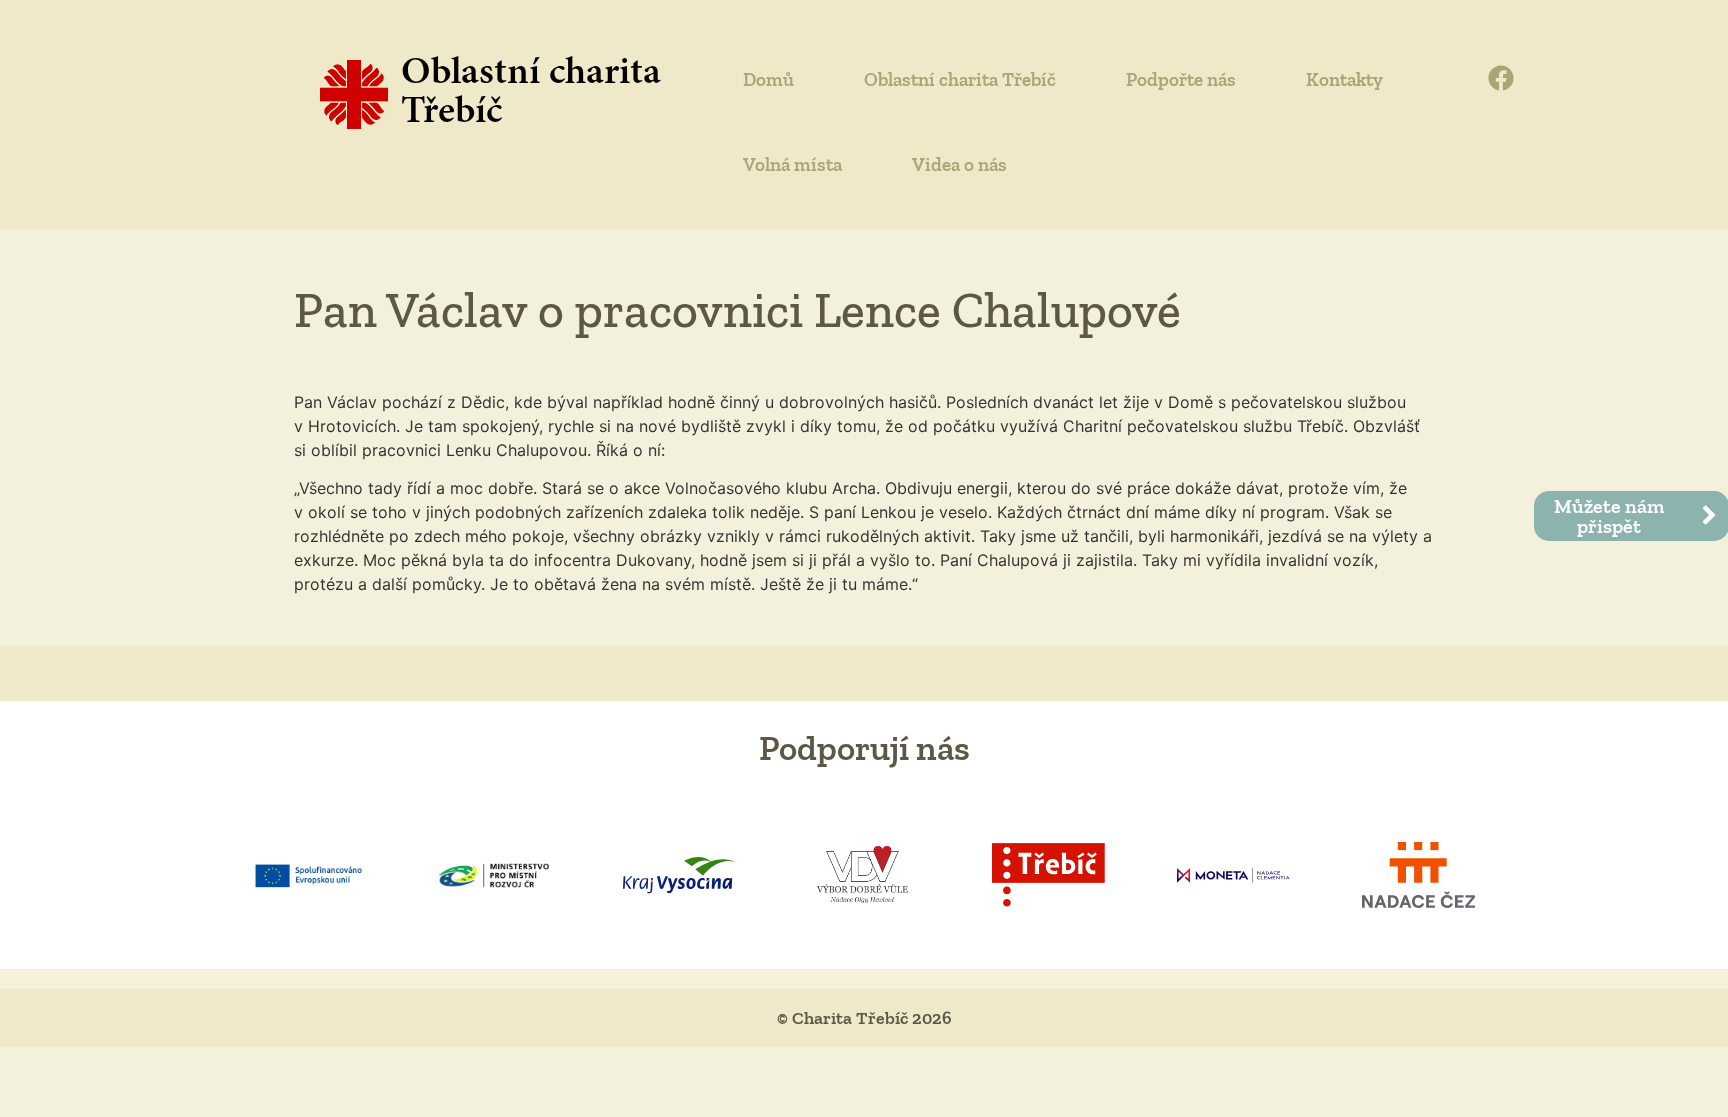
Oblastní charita (531, 74)
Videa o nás (959, 164)
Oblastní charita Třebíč (960, 79)
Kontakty (1344, 79)
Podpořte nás (1181, 79)
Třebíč (451, 113)
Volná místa (792, 164)
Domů (768, 79)
